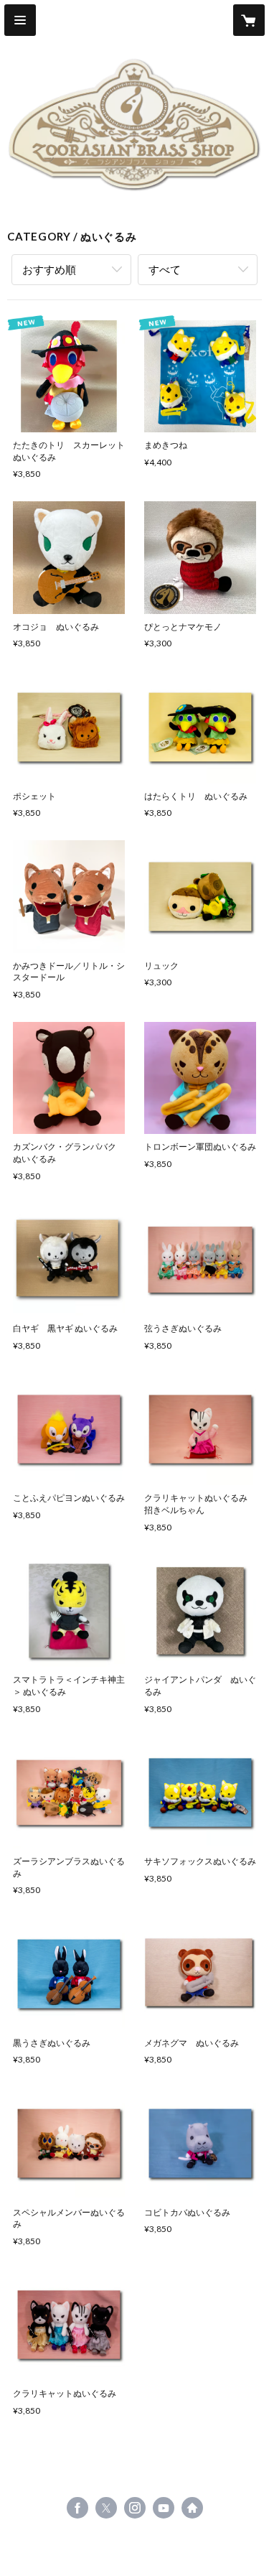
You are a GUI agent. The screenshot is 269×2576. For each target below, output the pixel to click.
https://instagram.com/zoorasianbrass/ (135, 2508)
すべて (165, 269)
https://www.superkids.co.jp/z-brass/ (192, 2508)
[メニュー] (20, 20)
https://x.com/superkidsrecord (106, 2508)
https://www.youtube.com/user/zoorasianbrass (164, 2508)
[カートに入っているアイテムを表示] (249, 20)
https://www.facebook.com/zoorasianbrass (77, 2508)
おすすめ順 (49, 269)
